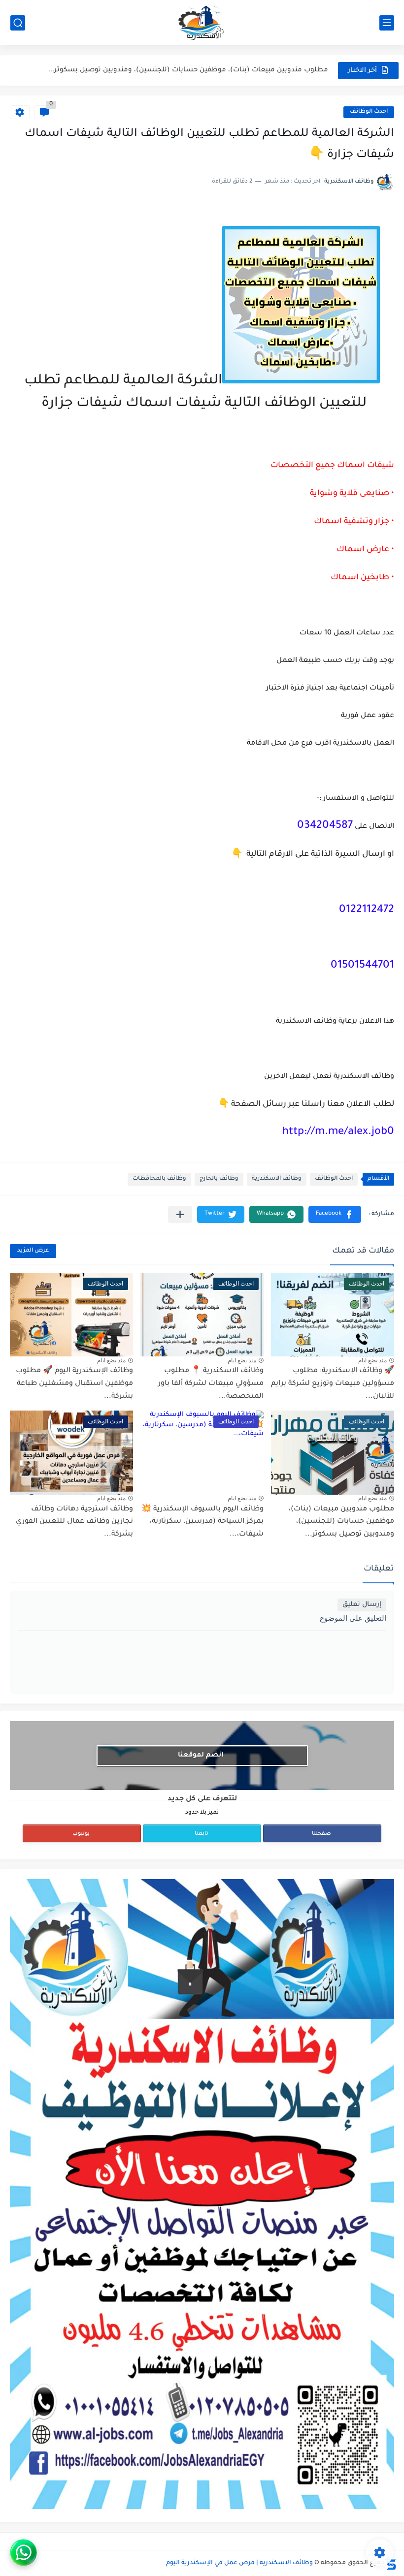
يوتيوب (81, 1834)
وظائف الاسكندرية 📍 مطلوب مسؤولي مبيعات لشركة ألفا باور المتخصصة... (211, 1384)
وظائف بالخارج (219, 1179)
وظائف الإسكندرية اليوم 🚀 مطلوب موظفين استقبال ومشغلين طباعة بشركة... (74, 1384)
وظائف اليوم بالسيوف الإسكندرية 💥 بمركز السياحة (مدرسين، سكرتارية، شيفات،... (198, 70)
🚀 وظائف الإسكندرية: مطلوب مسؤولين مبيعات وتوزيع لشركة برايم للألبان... (333, 1384)
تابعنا (202, 1834)
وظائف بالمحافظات (159, 1179)
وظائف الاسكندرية (277, 1179)
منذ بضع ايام (372, 1360)
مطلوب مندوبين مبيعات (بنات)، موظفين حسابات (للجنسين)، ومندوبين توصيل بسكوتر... (341, 1522)
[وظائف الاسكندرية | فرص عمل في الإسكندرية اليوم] (202, 23)
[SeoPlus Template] (391, 2563)
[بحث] (18, 23)
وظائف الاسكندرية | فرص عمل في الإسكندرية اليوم (239, 2563)
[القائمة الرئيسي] (387, 23)
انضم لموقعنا (201, 1755)
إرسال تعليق (362, 1605)
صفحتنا (321, 1834)
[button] (335, 1214)
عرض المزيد (33, 1251)
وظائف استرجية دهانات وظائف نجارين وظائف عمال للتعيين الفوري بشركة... (74, 1522)
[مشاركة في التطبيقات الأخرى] (180, 1214)
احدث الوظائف (369, 112)
